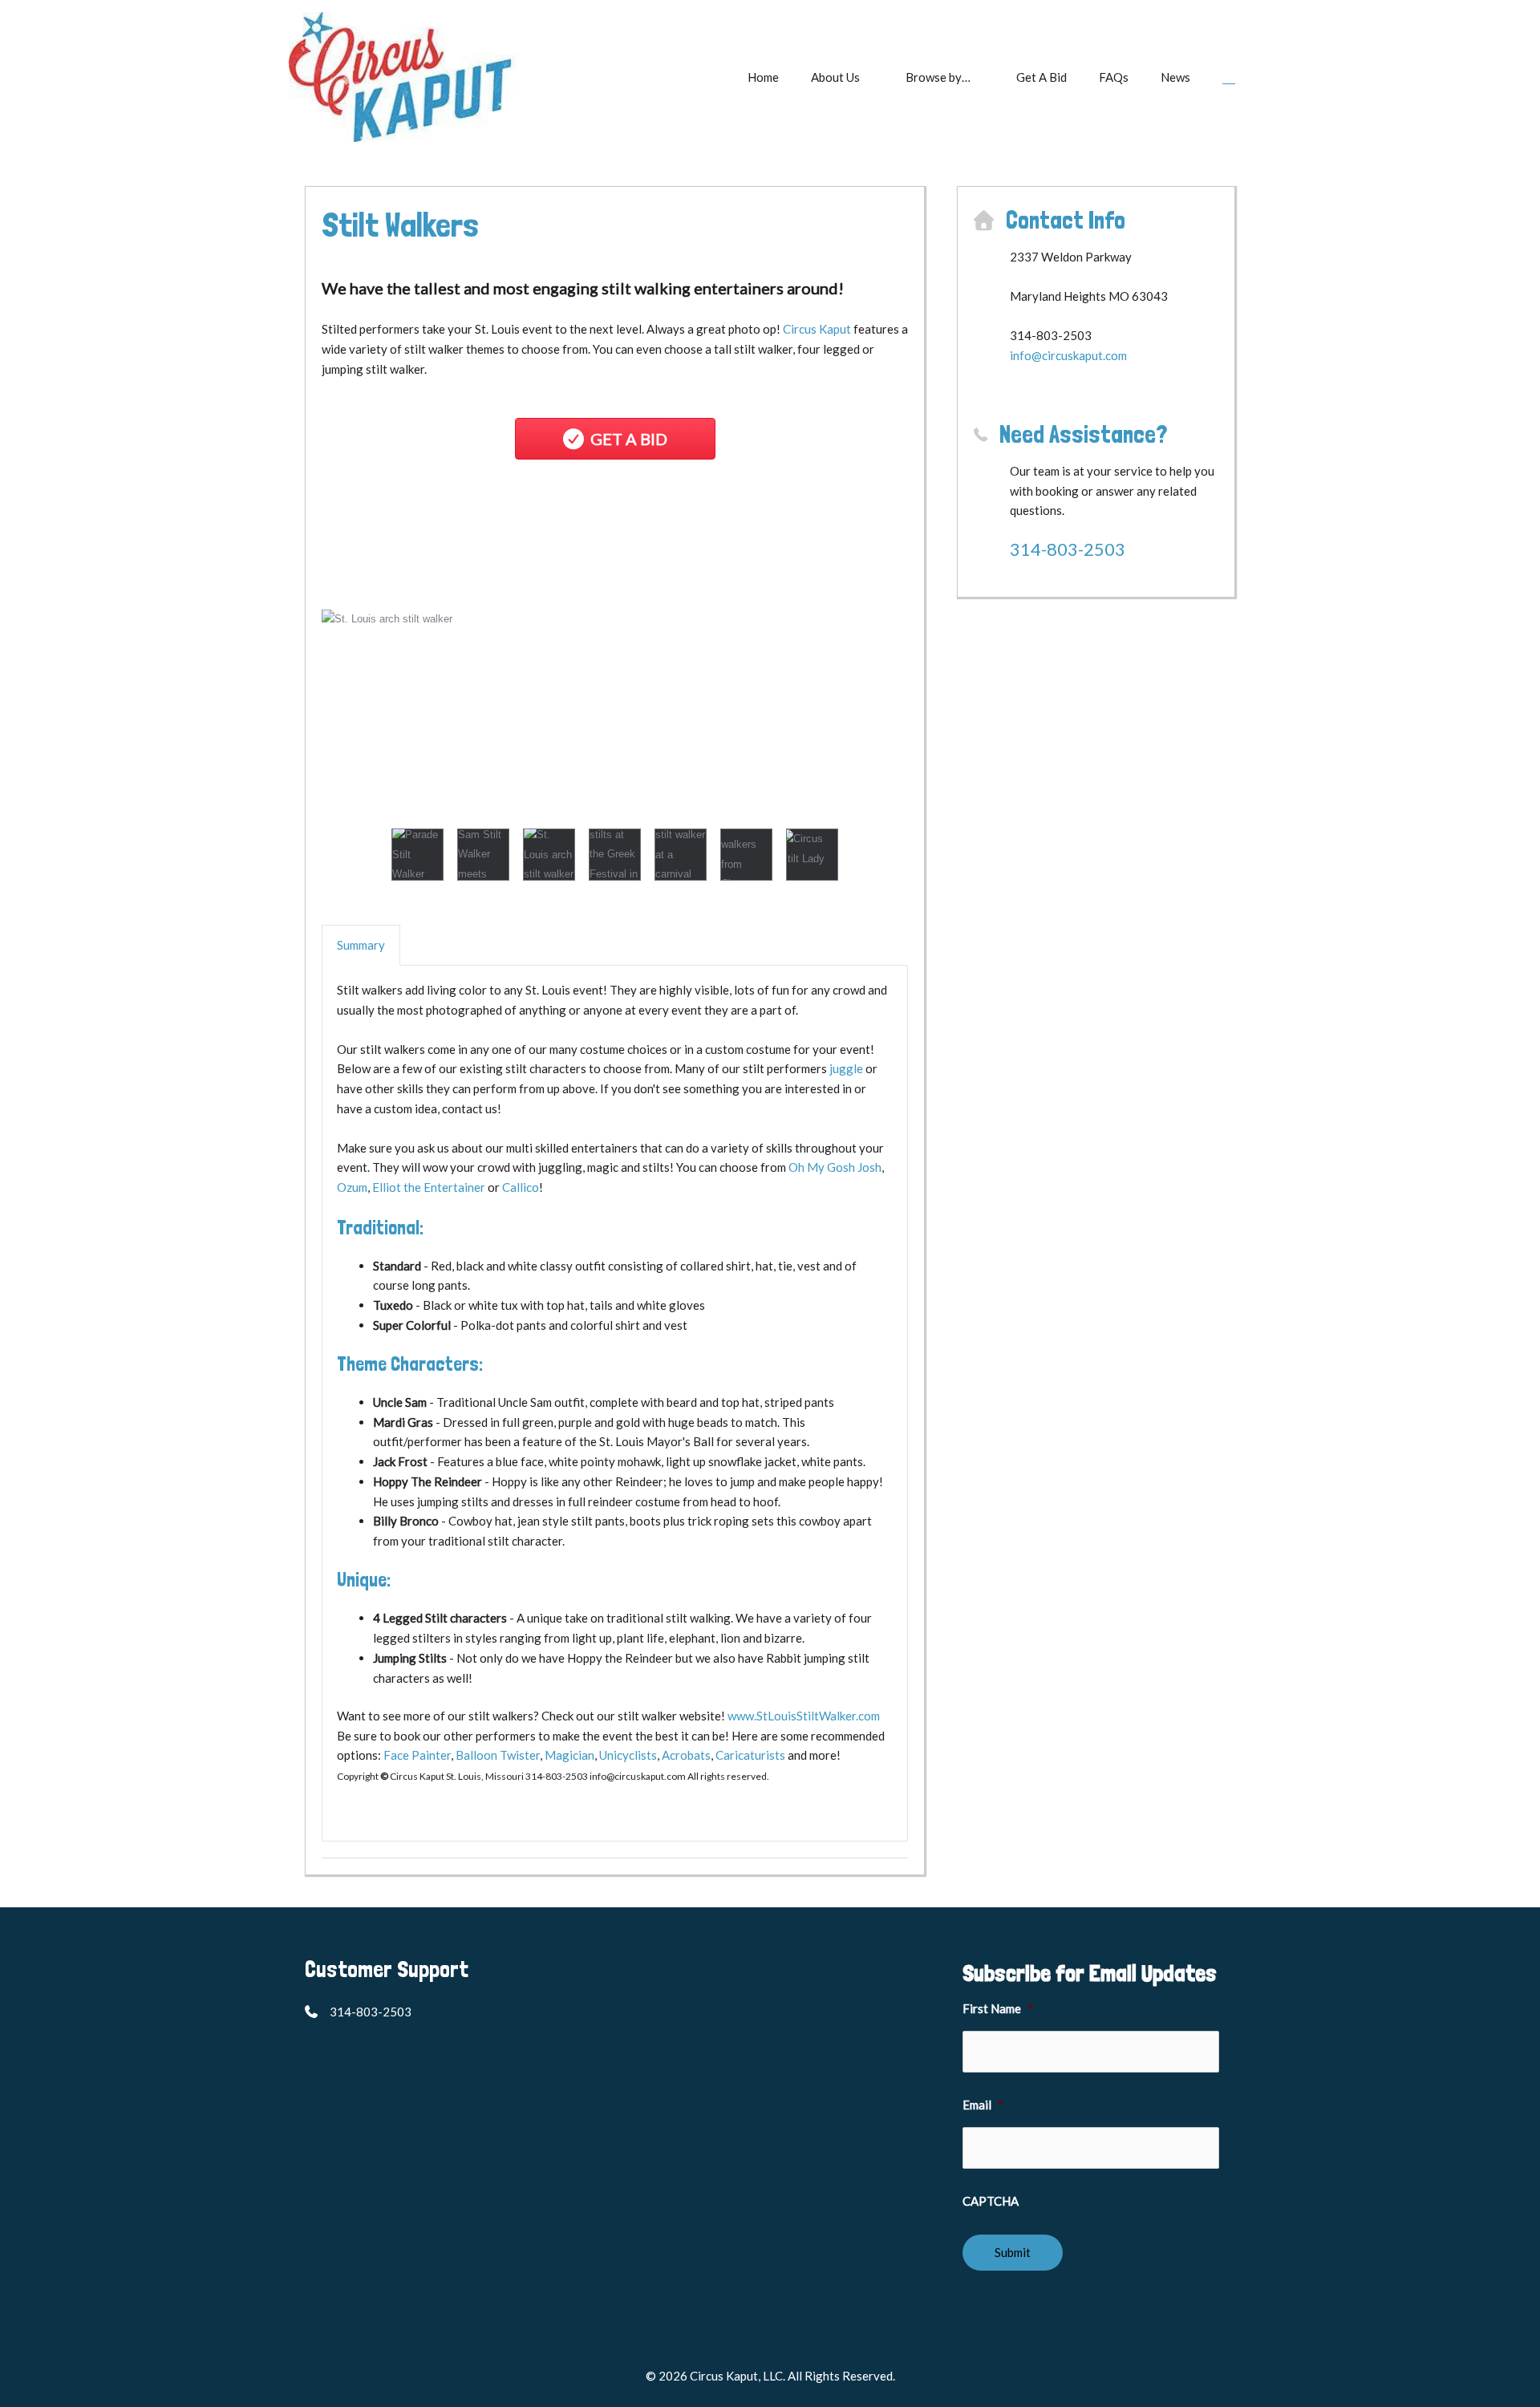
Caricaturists (750, 1755)
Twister (520, 1755)
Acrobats (686, 1755)
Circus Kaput (817, 329)
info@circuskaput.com (1068, 355)
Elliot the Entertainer (429, 1187)
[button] (1229, 77)
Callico (521, 1187)
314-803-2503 (1068, 549)
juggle (846, 1068)
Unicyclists (628, 1755)
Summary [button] (361, 945)
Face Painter (417, 1755)
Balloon (478, 1755)
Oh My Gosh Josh (835, 1167)
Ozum (352, 1187)
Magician (569, 1755)
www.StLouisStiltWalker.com (804, 1716)
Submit (1013, 2252)
